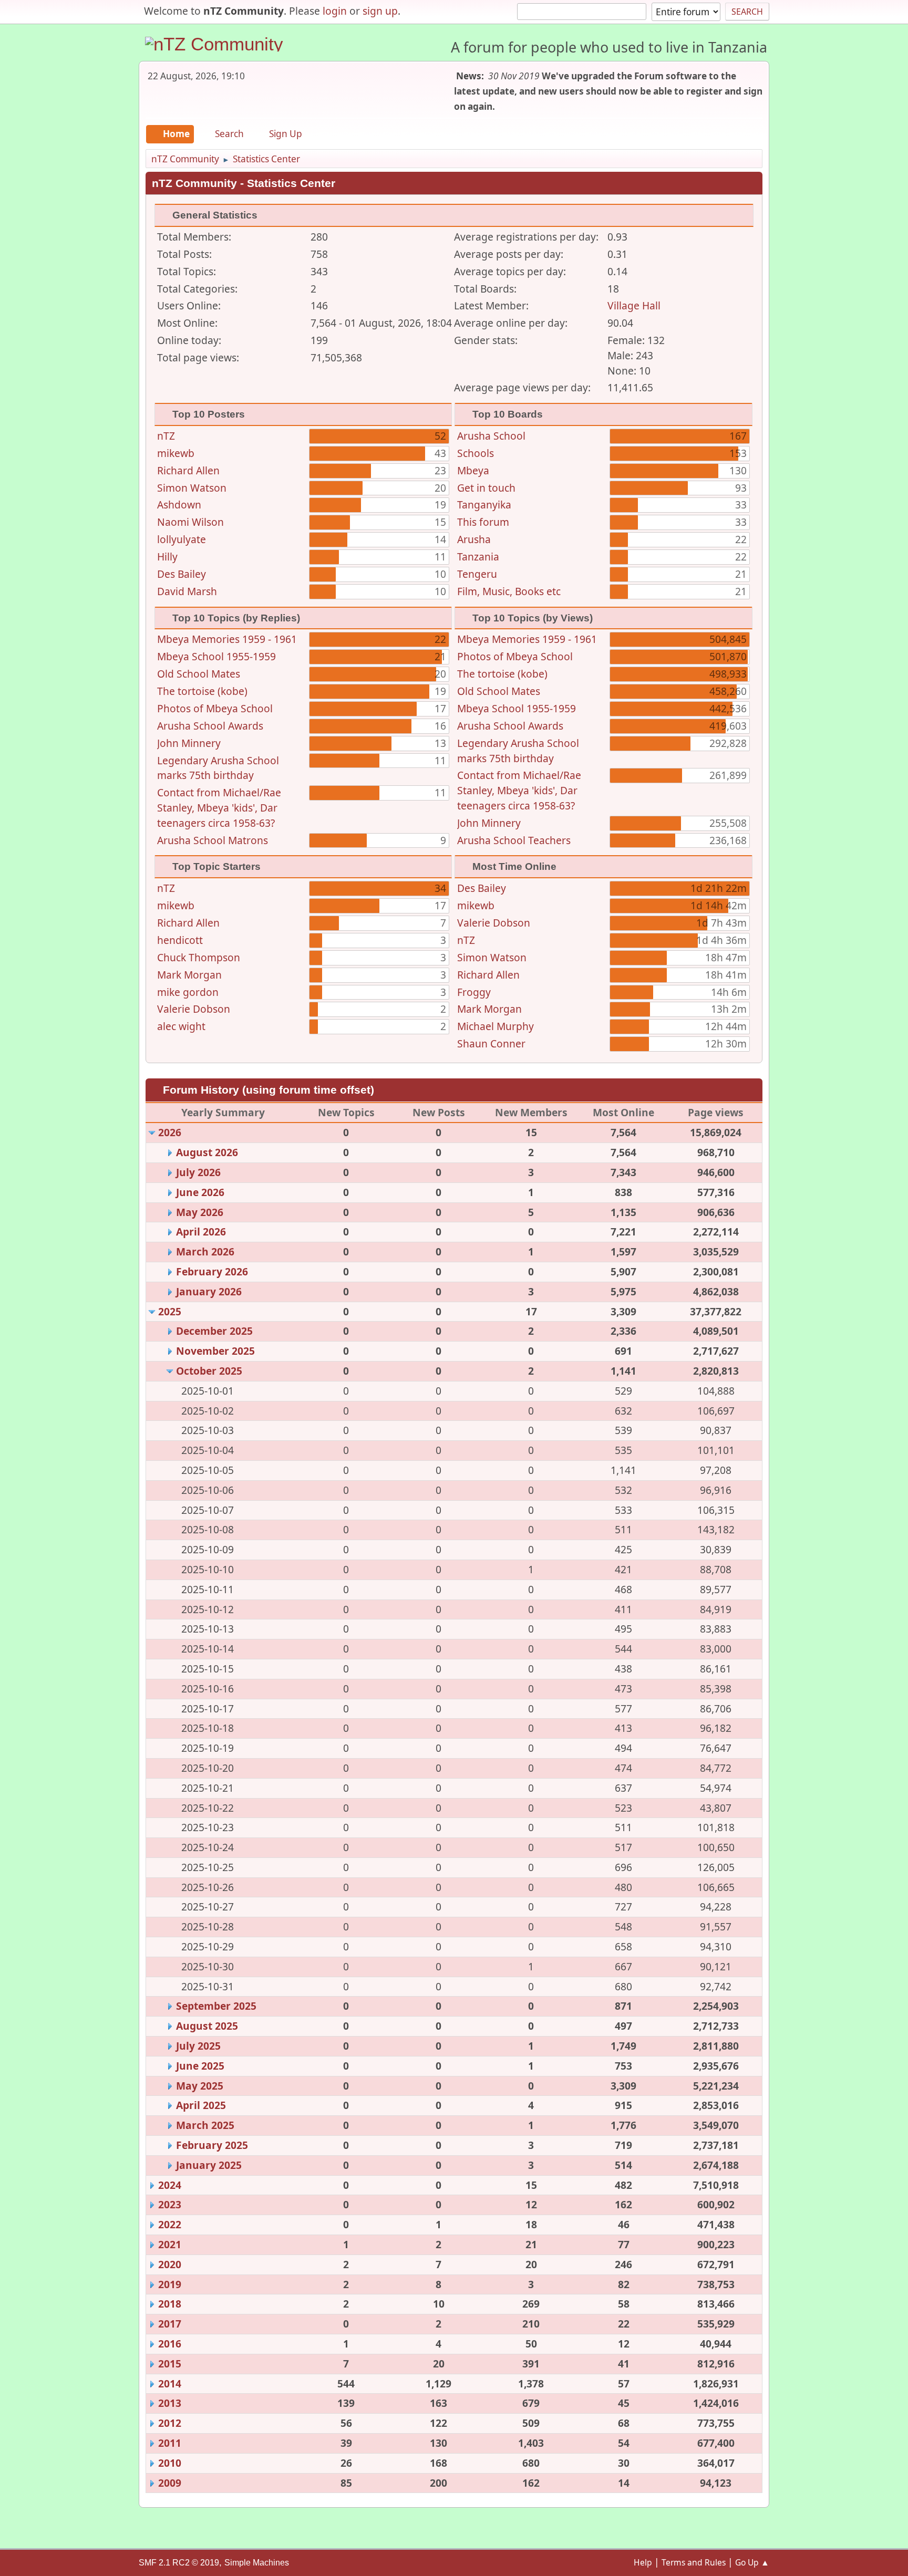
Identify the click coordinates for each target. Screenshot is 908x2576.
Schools (476, 453)
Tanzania (478, 557)
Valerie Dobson (194, 1009)
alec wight (181, 1026)
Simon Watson (192, 488)
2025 (170, 1311)
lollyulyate (182, 539)
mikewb (176, 453)
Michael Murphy (496, 1026)
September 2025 (216, 2006)
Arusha (474, 539)
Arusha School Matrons (213, 840)
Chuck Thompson (199, 957)
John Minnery (189, 743)
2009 (170, 2483)
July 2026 (198, 1172)
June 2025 (200, 2066)
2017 (170, 2324)
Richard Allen (188, 470)
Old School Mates (199, 674)
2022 (170, 2224)
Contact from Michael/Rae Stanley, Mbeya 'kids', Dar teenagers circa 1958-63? (219, 808)
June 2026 (200, 1192)
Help (643, 2562)
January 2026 (209, 1291)
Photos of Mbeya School (215, 708)
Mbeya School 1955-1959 (216, 656)
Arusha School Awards (210, 726)
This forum (483, 522)
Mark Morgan (189, 975)
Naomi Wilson (190, 522)
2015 (170, 2364)
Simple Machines (257, 2563)
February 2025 (212, 2145)
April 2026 (201, 1232)
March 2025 (205, 2125)
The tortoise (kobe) (202, 691)
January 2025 (209, 2165)
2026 (170, 1132)
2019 (170, 2284)
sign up (380, 11)
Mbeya (473, 470)
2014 (170, 2383)
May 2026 (200, 1212)
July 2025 (198, 2046)
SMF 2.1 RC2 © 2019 (179, 2563)
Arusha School (491, 436)
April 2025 (201, 2105)
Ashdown (179, 505)
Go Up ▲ (752, 2562)
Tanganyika (484, 505)
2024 (170, 2185)
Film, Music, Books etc (509, 591)
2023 (170, 2204)
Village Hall (634, 305)
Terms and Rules (694, 2562)
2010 (170, 2463)
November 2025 (215, 1351)
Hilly (167, 557)
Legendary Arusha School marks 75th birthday (218, 768)
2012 (170, 2423)
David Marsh (187, 591)
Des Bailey (182, 574)
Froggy (474, 992)
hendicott (180, 940)
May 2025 (200, 2086)
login (335, 11)
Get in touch (486, 488)
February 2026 (212, 1271)
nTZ (166, 436)
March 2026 (205, 1251)
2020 (170, 2264)
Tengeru (477, 574)
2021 (170, 2244)
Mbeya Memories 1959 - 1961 (227, 639)
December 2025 (214, 1331)
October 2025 (209, 1371)
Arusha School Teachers (514, 840)
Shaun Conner (491, 1043)
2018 (170, 2304)
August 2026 (207, 1152)
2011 (170, 2443)
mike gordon (188, 992)
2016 (170, 2344)
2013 (170, 2403)
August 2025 (207, 2026)
